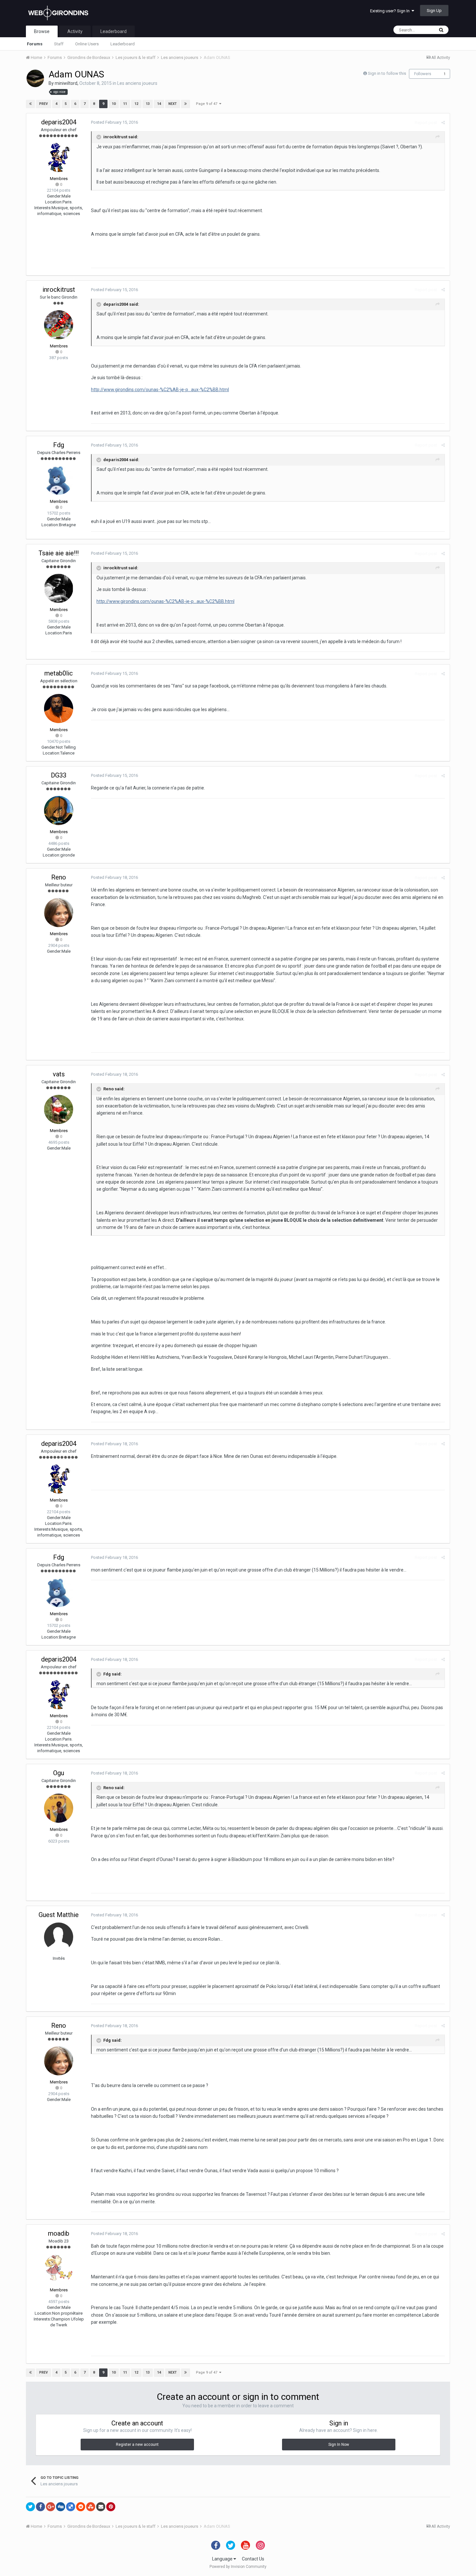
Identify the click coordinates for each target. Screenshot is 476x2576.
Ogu (59, 1773)
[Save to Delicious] (71, 2507)
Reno (59, 877)
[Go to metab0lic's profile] (59, 709)
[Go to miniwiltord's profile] (35, 78)
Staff (59, 44)
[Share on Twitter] (30, 2507)
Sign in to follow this (387, 73)
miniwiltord (66, 83)
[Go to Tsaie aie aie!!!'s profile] (59, 588)
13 (148, 104)
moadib (59, 2233)
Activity (75, 31)
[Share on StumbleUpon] (91, 2507)
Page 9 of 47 (208, 104)
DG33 (59, 775)
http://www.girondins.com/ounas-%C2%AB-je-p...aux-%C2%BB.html (160, 390)
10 (114, 104)
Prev (44, 104)
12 (136, 104)
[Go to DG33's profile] (59, 811)
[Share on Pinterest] (111, 2507)
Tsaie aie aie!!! (59, 553)
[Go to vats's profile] (59, 1109)
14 (159, 104)
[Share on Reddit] (81, 2507)
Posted (114, 122)
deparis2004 (59, 122)
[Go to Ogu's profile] (59, 1808)
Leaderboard (123, 44)
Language (223, 2559)
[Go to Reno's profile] (59, 913)
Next (173, 104)
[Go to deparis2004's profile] (59, 157)
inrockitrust (59, 289)
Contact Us (253, 2559)
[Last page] (186, 104)
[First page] (30, 104)
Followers (423, 74)
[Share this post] (443, 123)
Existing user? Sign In (391, 11)
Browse (42, 31)
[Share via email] (101, 2507)
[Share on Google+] (51, 2507)
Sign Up (434, 11)
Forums (35, 44)
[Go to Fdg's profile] (59, 480)
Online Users (87, 44)
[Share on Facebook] (40, 2507)
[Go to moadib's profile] (59, 2269)
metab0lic (59, 673)
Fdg (59, 445)
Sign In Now (339, 2445)
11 (125, 104)
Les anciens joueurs (137, 83)
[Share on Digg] (61, 2507)
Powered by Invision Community (238, 2567)
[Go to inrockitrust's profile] (59, 325)
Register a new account (137, 2445)
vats (59, 1074)
